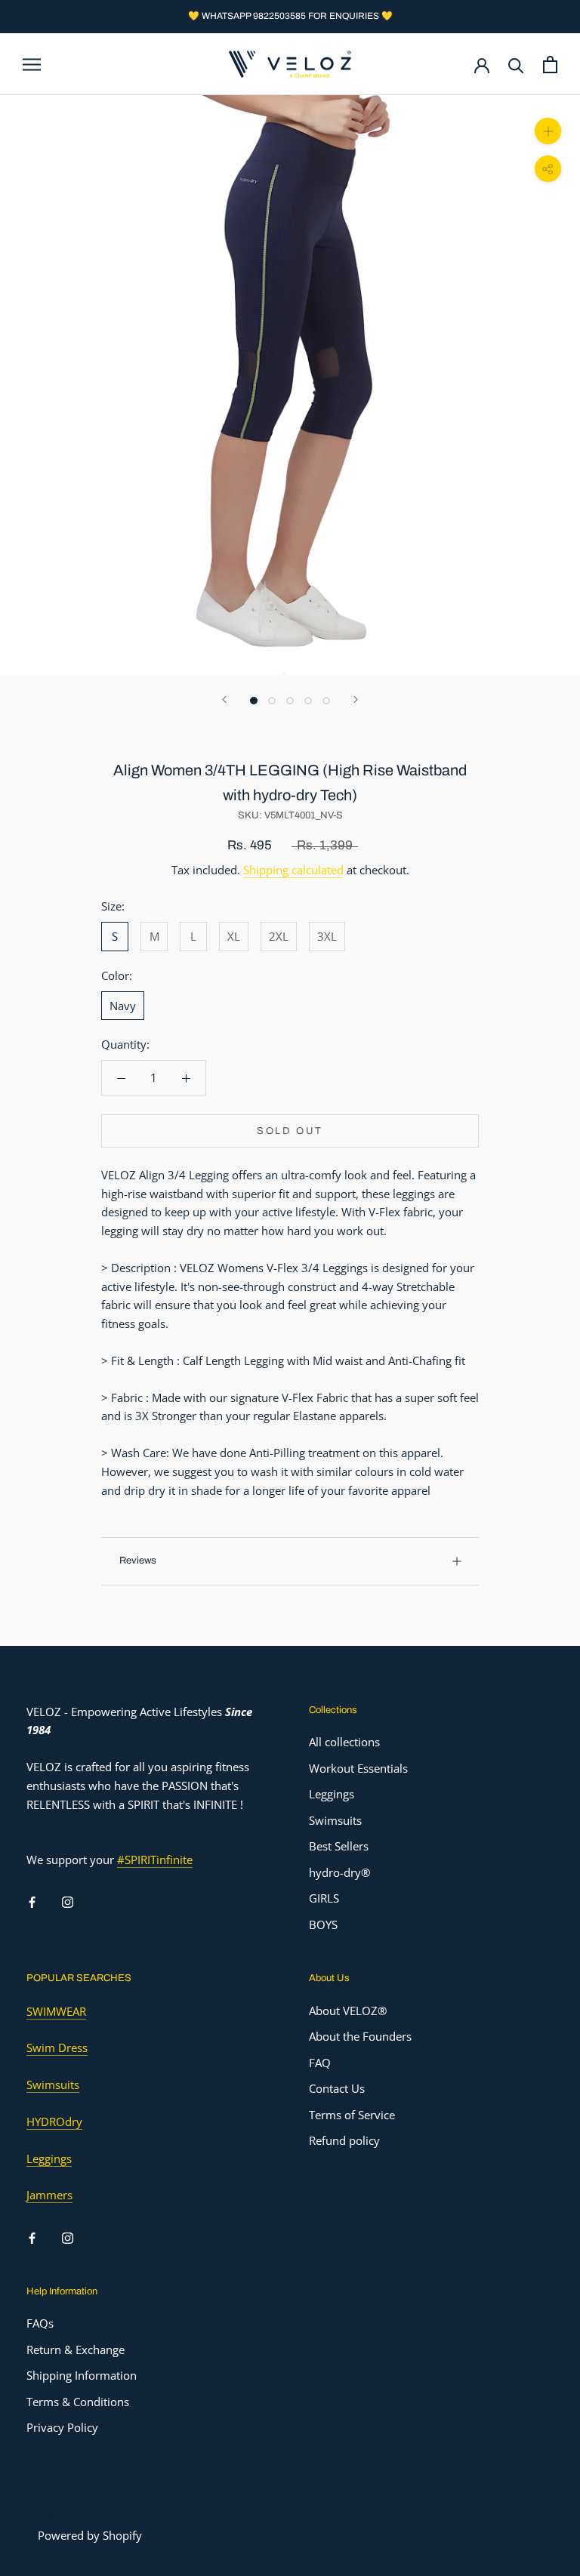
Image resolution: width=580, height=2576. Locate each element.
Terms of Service (352, 2115)
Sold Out (290, 1131)
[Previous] (224, 699)
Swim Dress (57, 2048)
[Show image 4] (308, 701)
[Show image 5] (326, 701)
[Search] (516, 65)
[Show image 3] (290, 701)
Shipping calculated (293, 870)
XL (234, 936)
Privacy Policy (62, 2427)
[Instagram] (68, 1901)
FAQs (40, 2323)
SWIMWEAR (56, 2011)
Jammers (49, 2195)
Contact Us (337, 2088)
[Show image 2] (272, 701)
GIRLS (324, 1898)
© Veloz (54, 2515)
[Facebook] (32, 1901)
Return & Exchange (76, 2350)
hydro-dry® (339, 1872)
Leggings (332, 1794)
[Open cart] (550, 65)
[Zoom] (548, 131)
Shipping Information (82, 2375)
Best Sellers (339, 1846)
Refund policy (344, 2140)
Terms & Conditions (78, 2402)
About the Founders (360, 2036)
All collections (344, 1742)
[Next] (356, 699)
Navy (123, 1006)
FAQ (320, 2063)
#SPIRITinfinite (155, 1860)
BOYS (323, 1924)
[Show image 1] (254, 701)
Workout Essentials (358, 1768)
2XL (279, 936)
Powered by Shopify (90, 2535)
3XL (327, 936)
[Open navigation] (32, 64)
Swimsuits (335, 1820)
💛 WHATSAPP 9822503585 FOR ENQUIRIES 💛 (290, 16)
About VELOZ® (348, 2011)
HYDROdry (54, 2122)
